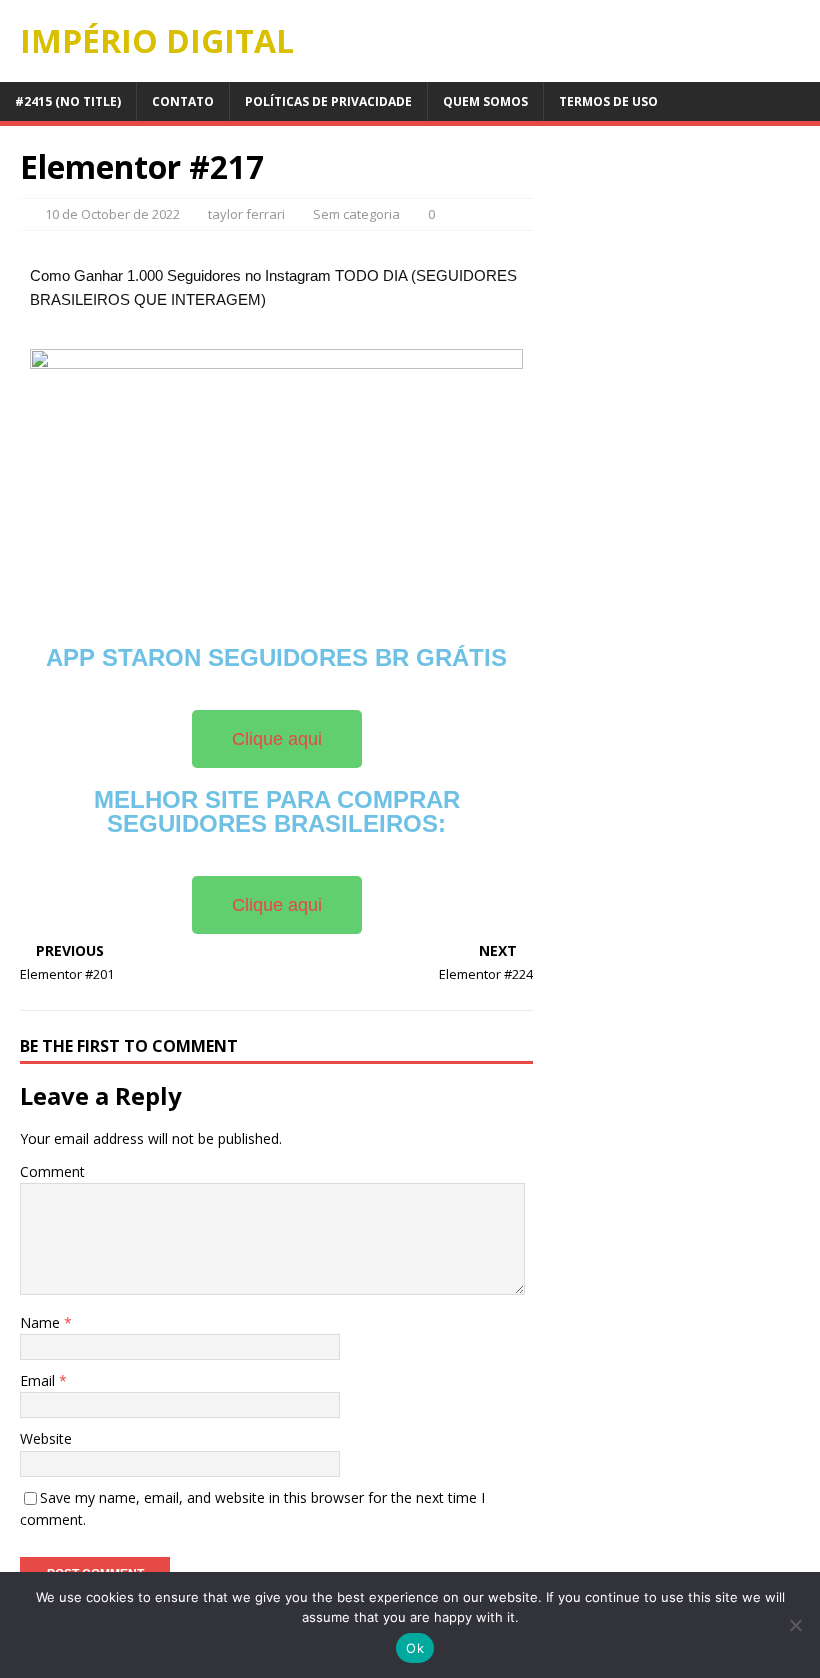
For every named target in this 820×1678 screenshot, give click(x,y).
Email (39, 1380)
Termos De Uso (608, 101)
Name (42, 1322)
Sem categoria (356, 214)
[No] (795, 1625)
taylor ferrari (246, 214)
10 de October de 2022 (112, 214)
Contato (183, 101)
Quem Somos (485, 101)
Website (46, 1438)
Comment (52, 1171)
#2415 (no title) (68, 101)
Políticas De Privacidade (328, 101)
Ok (415, 1648)
